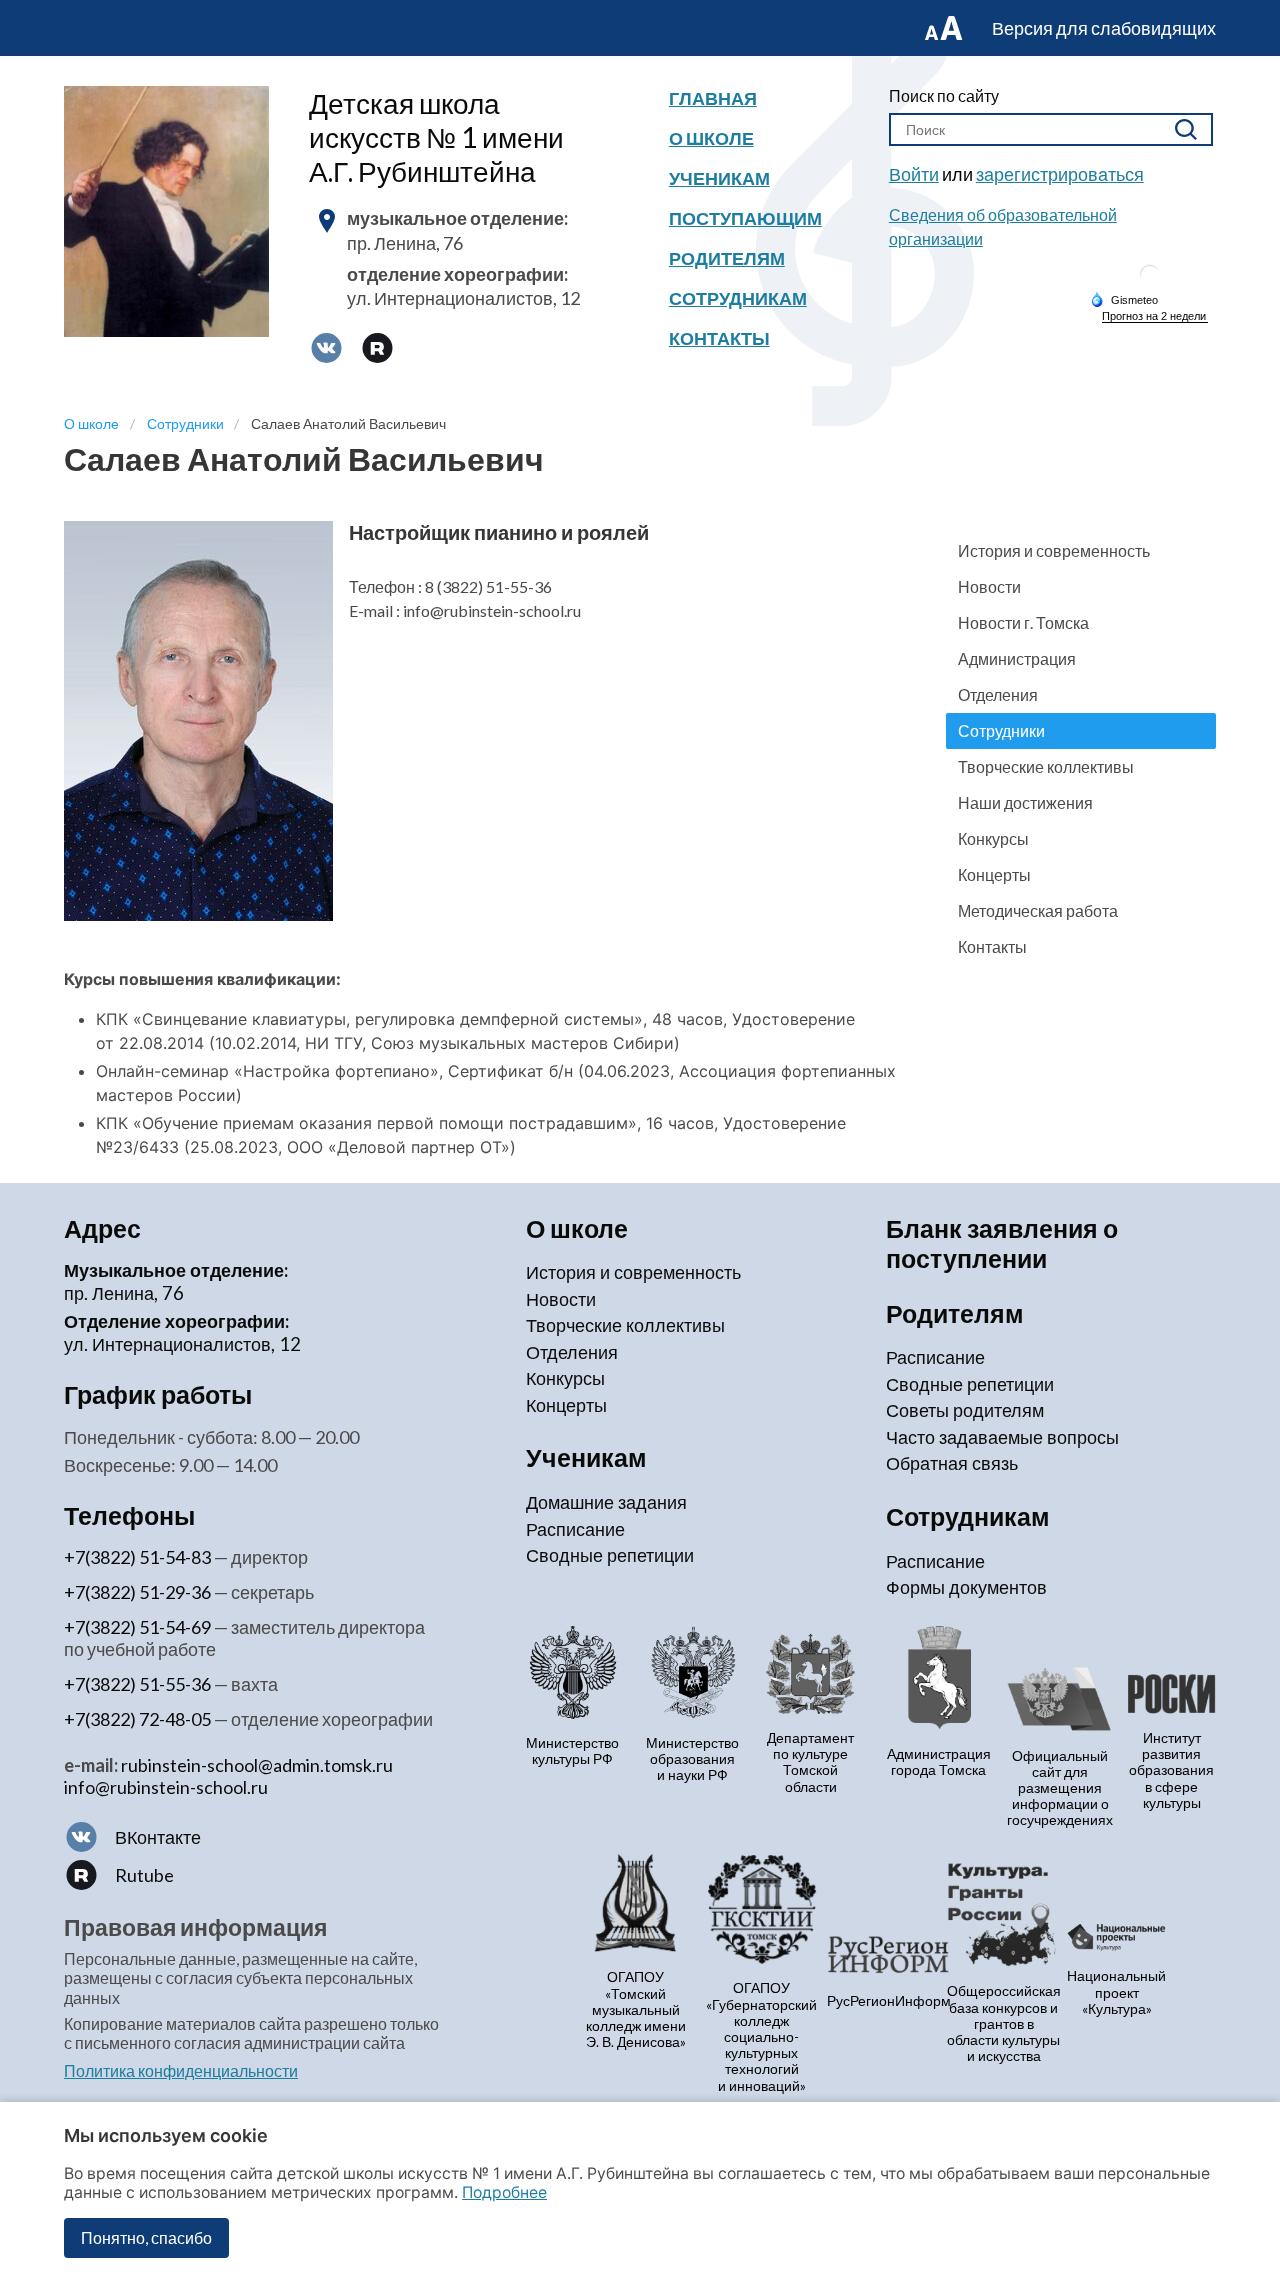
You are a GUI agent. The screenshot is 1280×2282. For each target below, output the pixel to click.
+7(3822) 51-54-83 (137, 1557)
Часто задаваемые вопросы (1002, 1437)
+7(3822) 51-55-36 (137, 1684)
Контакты (719, 338)
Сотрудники (1001, 730)
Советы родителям (965, 1410)
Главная (713, 98)
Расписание (575, 1529)
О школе (711, 138)
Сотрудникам (738, 298)
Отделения (998, 694)
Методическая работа (1038, 910)
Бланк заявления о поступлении (1002, 1243)
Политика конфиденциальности (181, 2070)
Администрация (1017, 658)
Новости (989, 586)
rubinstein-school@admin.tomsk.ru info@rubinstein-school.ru (228, 1776)
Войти (914, 174)
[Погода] (1124, 299)
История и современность (1054, 550)
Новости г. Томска (1023, 622)
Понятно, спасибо (146, 2237)
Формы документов (966, 1587)
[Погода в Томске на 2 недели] (1155, 316)
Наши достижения (1025, 802)
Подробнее (504, 2192)
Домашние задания (606, 1502)
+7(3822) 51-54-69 (137, 1627)
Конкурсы (993, 838)
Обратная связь (952, 1463)
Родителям (727, 258)
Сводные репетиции (610, 1555)
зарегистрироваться (1060, 174)
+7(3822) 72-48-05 (137, 1719)
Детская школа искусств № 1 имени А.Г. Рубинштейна (436, 137)
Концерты (994, 874)
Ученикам (719, 178)
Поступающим (745, 218)
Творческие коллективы (1046, 766)
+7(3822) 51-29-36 (137, 1592)
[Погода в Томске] (1150, 282)
